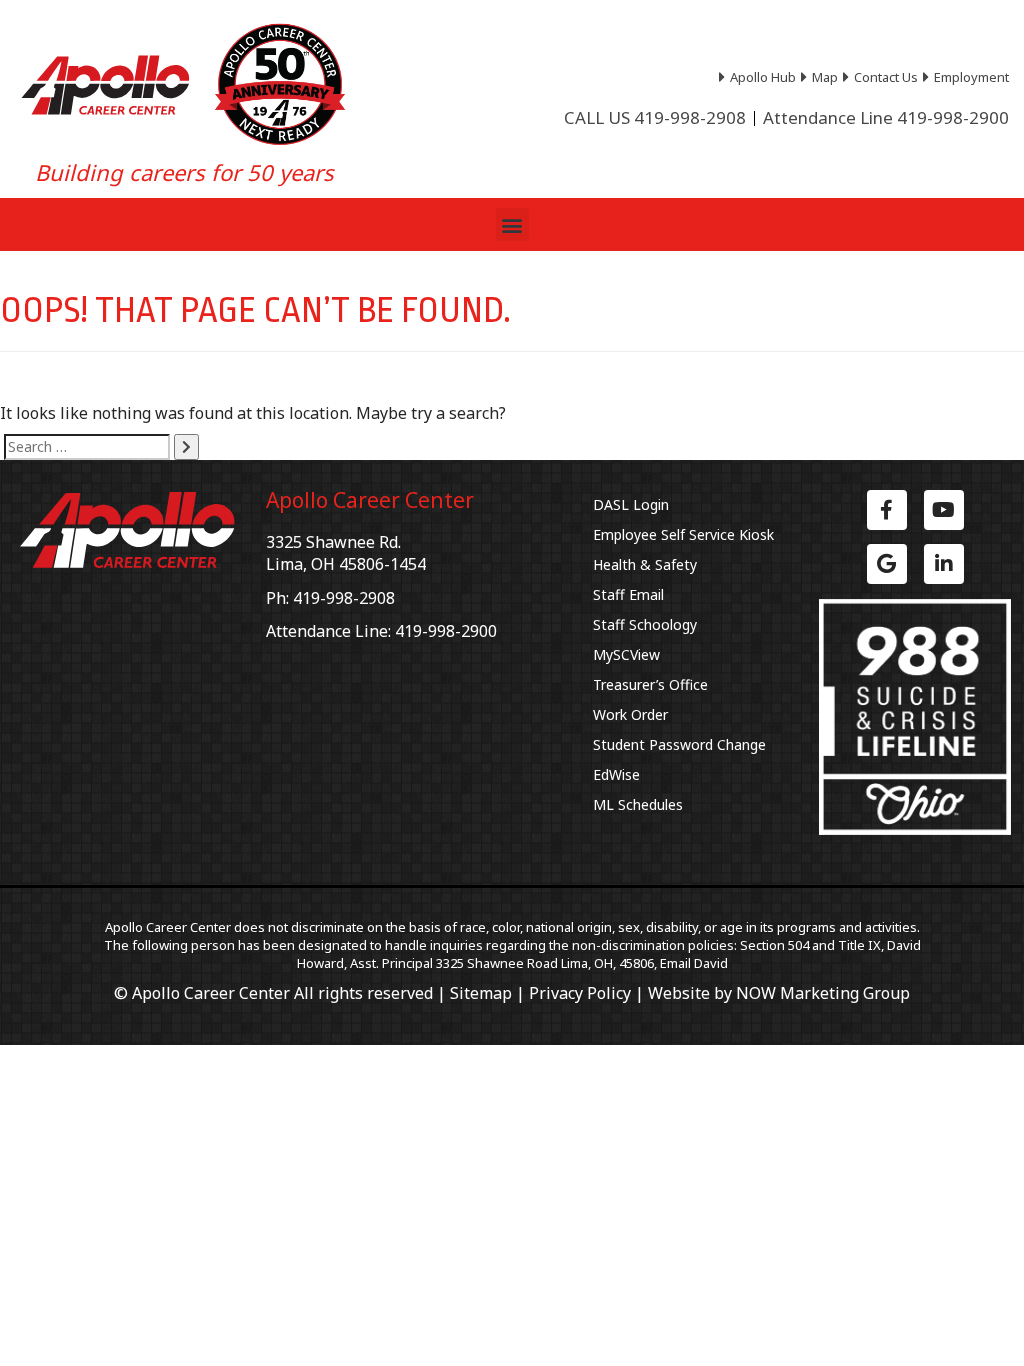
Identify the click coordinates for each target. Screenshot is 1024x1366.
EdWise (616, 774)
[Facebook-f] (887, 510)
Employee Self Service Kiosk (683, 534)
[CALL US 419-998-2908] (655, 118)
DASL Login (631, 504)
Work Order (630, 714)
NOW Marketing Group (823, 993)
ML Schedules (638, 804)
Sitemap (481, 993)
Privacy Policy (580, 993)
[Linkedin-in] (944, 564)
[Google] (887, 564)
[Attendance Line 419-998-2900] (886, 118)
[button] (512, 224)
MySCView (626, 654)
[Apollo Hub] (760, 77)
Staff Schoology (645, 624)
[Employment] (968, 77)
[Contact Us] (883, 77)
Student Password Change (679, 744)
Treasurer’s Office (650, 684)
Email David (694, 963)
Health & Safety (645, 564)
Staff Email (628, 594)
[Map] (822, 77)
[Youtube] (944, 510)
